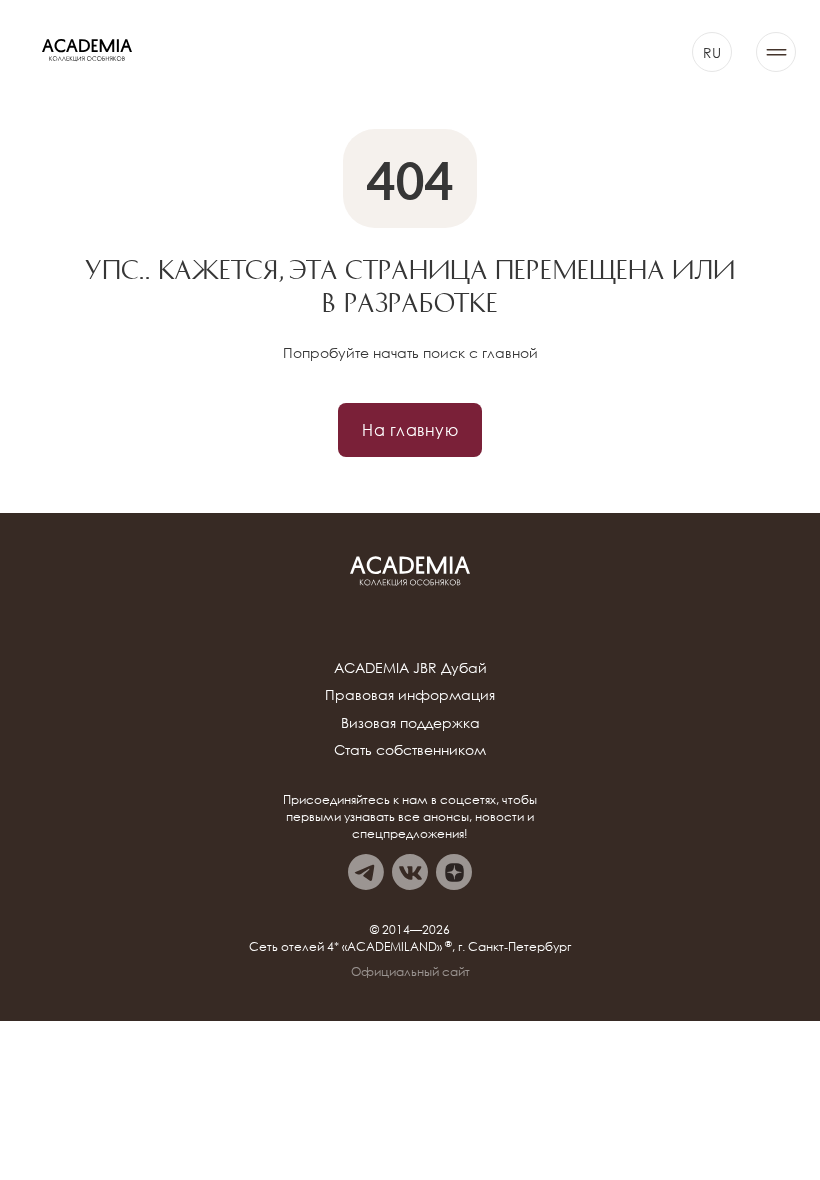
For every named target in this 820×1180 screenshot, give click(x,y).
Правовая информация (410, 694)
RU (712, 52)
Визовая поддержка (410, 722)
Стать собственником (410, 749)
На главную (410, 429)
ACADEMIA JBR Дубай (410, 667)
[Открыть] (776, 52)
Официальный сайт (410, 972)
